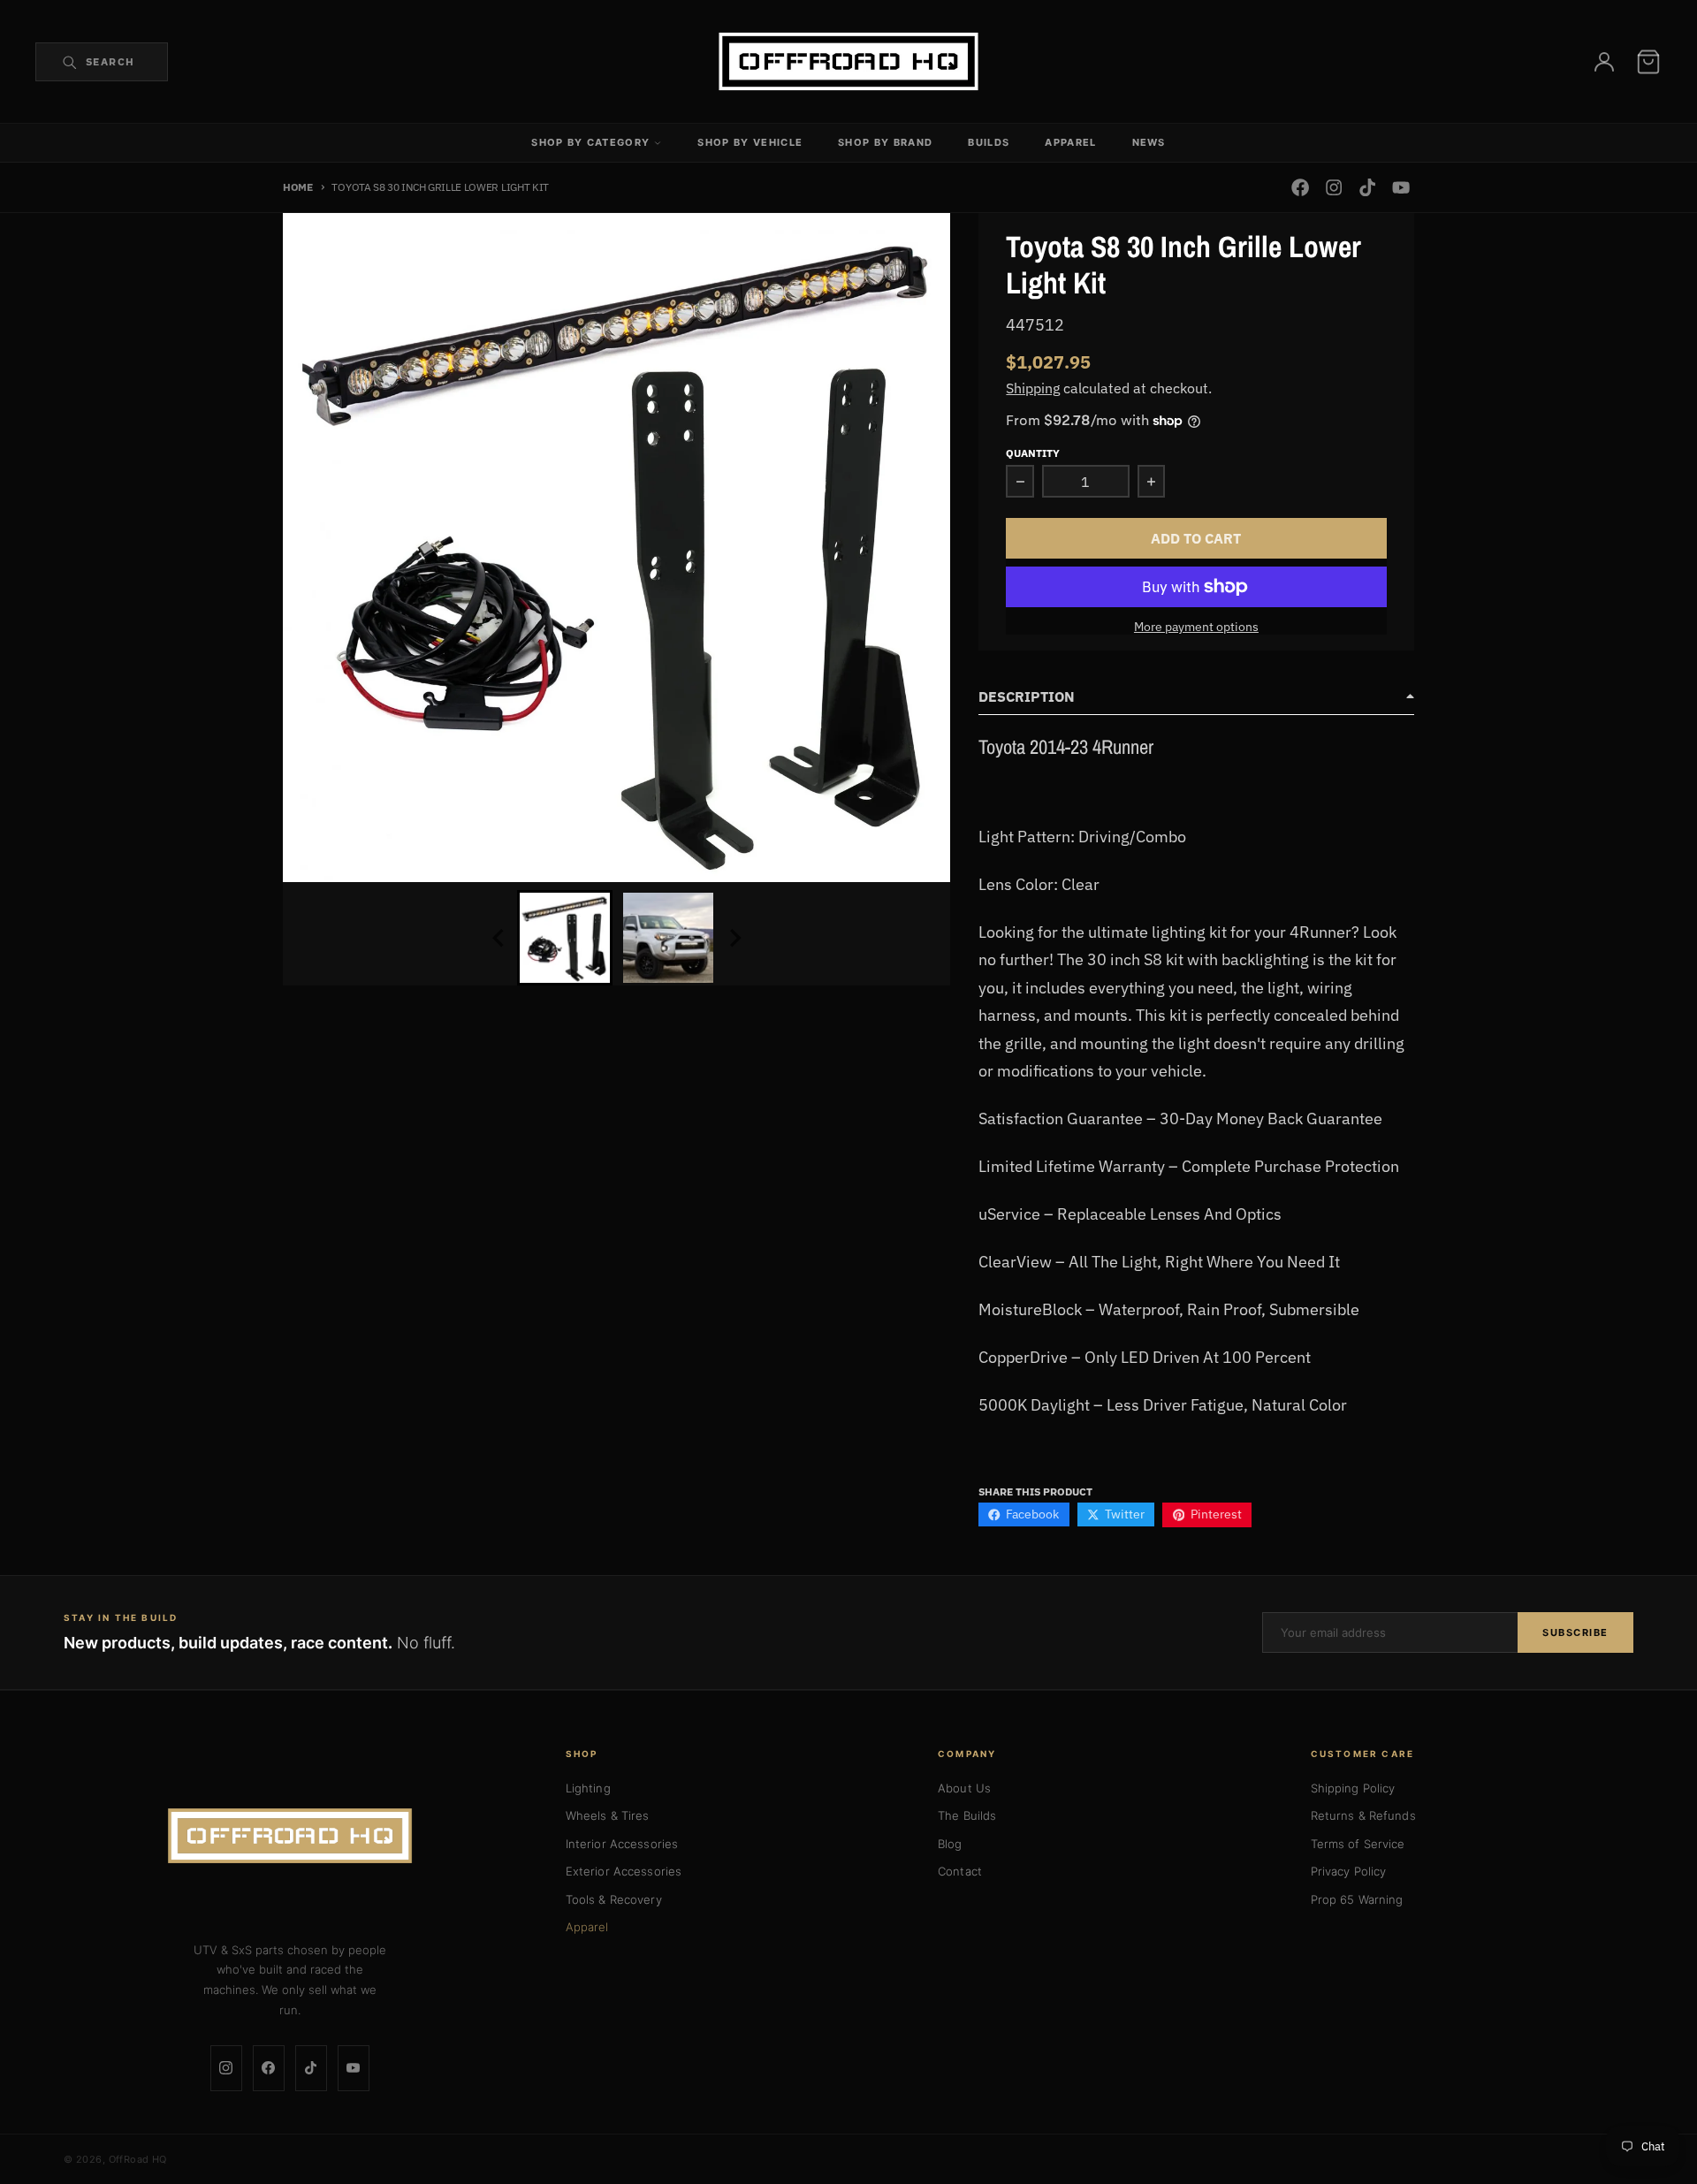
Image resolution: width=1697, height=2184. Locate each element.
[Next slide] (734, 938)
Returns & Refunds (1363, 1815)
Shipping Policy (1353, 1788)
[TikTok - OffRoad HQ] (1368, 188)
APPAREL (1070, 142)
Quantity (1033, 453)
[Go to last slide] (499, 938)
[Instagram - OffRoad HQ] (1333, 188)
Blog (950, 1844)
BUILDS (989, 142)
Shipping (1033, 388)
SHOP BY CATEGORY (590, 142)
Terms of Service (1358, 1844)
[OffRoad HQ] (290, 1836)
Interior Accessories (622, 1844)
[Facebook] (269, 2068)
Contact (960, 1871)
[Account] (1604, 62)
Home (298, 186)
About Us (964, 1788)
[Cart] (1648, 62)
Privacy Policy (1349, 1871)
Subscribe (1575, 1632)
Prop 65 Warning (1357, 1899)
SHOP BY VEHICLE (750, 142)
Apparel (587, 1927)
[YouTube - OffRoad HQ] (1401, 188)
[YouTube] (354, 2068)
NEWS (1149, 142)
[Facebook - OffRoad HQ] (1300, 188)
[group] (565, 938)
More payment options (1196, 627)
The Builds (967, 1815)
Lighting (588, 1788)
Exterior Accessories (624, 1871)
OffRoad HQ (138, 2159)
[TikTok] (311, 2068)
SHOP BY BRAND (885, 142)
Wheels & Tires (608, 1815)
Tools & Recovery (614, 1899)
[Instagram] (226, 2068)
